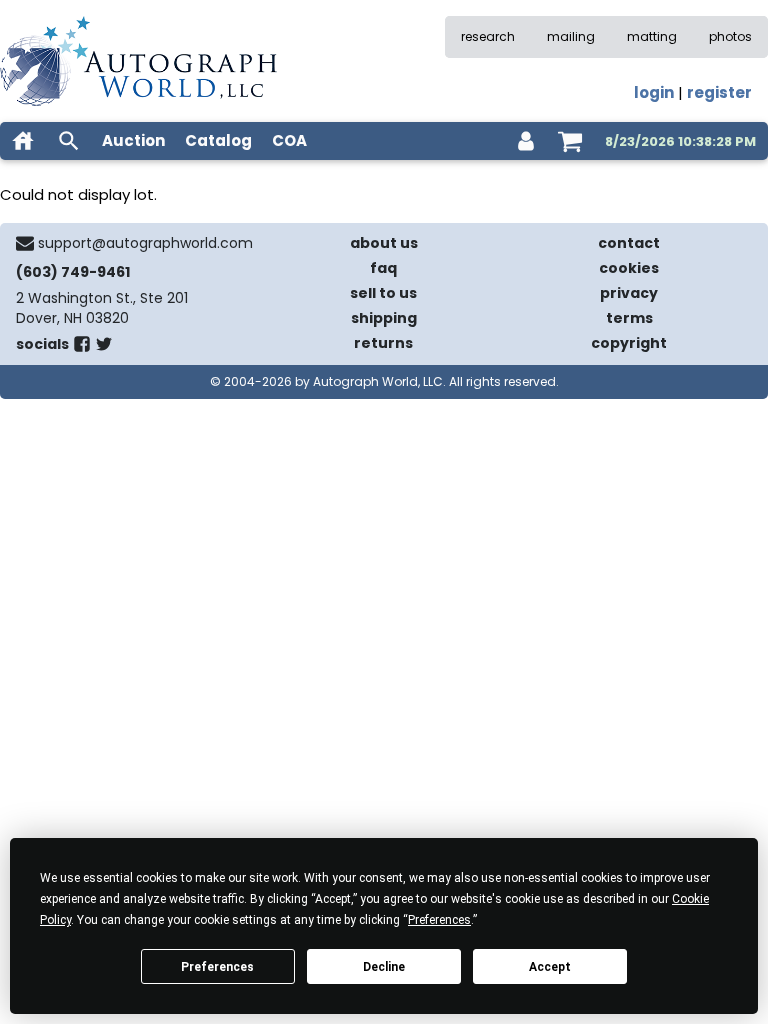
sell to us (383, 293)
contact (629, 243)
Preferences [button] (439, 920)
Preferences (217, 967)
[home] (23, 141)
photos (730, 36)
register (719, 92)
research (488, 36)
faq (383, 268)
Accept (550, 967)
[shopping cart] (570, 141)
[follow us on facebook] (82, 348)
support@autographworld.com (145, 243)
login (654, 92)
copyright (629, 343)
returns (383, 343)
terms (629, 318)
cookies (629, 268)
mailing (571, 36)
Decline (384, 967)
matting (652, 36)
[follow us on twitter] (104, 348)
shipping (384, 318)
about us (384, 243)
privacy (629, 293)
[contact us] (25, 243)
